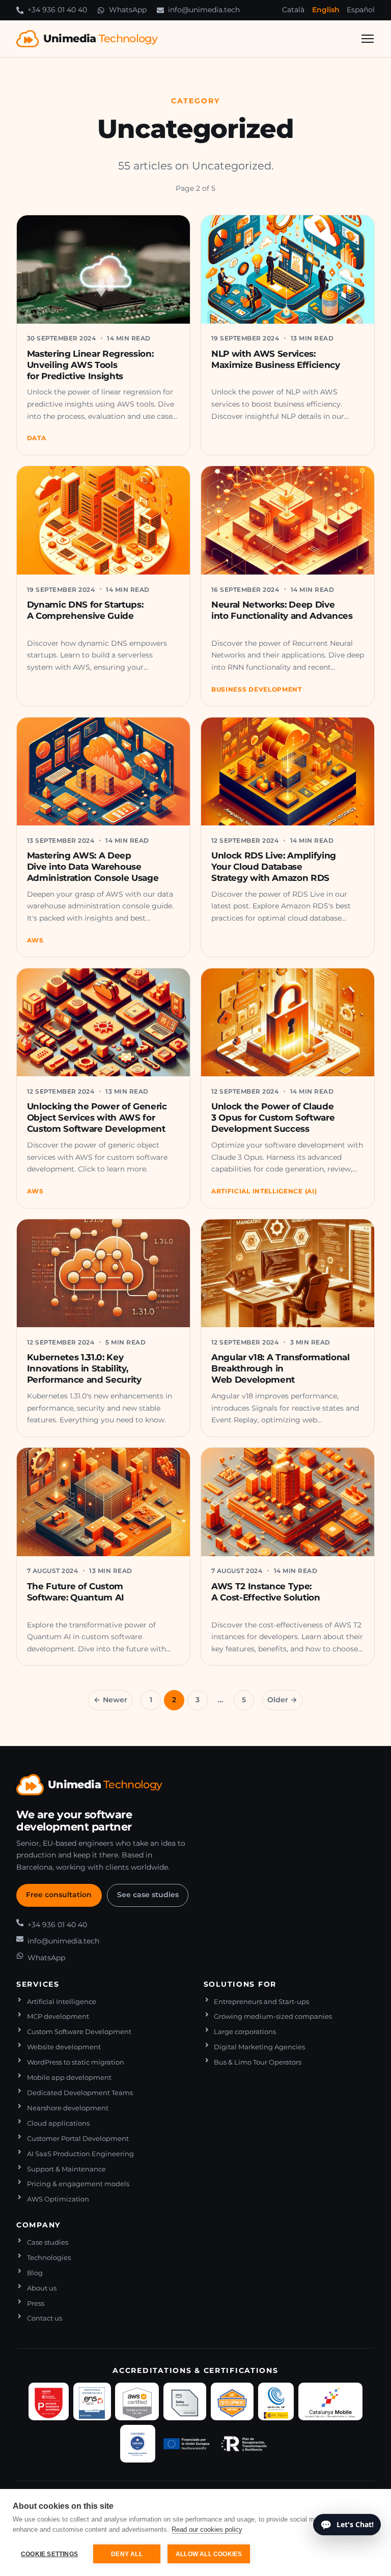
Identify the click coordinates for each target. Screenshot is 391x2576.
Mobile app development (69, 2078)
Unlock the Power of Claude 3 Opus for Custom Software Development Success (273, 1118)
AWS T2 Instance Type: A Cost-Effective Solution (266, 1592)
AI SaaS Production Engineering (80, 2154)
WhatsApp (46, 1958)
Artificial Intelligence (62, 2002)
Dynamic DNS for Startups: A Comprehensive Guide (85, 610)
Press (36, 2303)
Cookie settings (49, 2554)
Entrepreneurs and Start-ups (261, 2002)
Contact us (45, 2318)
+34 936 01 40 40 (57, 1925)
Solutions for (240, 1984)
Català (293, 10)
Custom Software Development (79, 2032)
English (326, 10)
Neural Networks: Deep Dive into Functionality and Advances (282, 610)
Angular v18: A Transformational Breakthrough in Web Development (281, 1368)
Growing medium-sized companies (273, 2016)
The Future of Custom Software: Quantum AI (76, 1592)
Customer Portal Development (78, 2139)
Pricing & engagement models (78, 2184)
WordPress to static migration (76, 2062)
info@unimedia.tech (63, 1941)
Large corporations (245, 2032)
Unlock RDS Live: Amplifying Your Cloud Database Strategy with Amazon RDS (274, 867)
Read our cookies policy (207, 2529)
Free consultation (59, 1895)
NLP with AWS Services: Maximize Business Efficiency (276, 359)
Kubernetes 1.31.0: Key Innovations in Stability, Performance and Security (84, 1368)
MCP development (58, 2016)
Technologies (49, 2258)
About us (42, 2288)
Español (361, 10)
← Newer (110, 1700)
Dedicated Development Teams (80, 2093)
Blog (35, 2273)
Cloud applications (58, 2123)
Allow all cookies (209, 2554)
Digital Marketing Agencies (259, 2047)
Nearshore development (68, 2108)
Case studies (48, 2242)
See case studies (148, 1895)
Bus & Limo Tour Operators (258, 2062)
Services (38, 1984)
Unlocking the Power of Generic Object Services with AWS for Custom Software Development (97, 1118)
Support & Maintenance (66, 2169)
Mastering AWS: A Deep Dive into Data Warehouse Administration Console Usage (93, 867)
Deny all (127, 2554)
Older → (282, 1700)
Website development (64, 2047)
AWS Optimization (58, 2199)
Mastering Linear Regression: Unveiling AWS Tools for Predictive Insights (90, 365)
